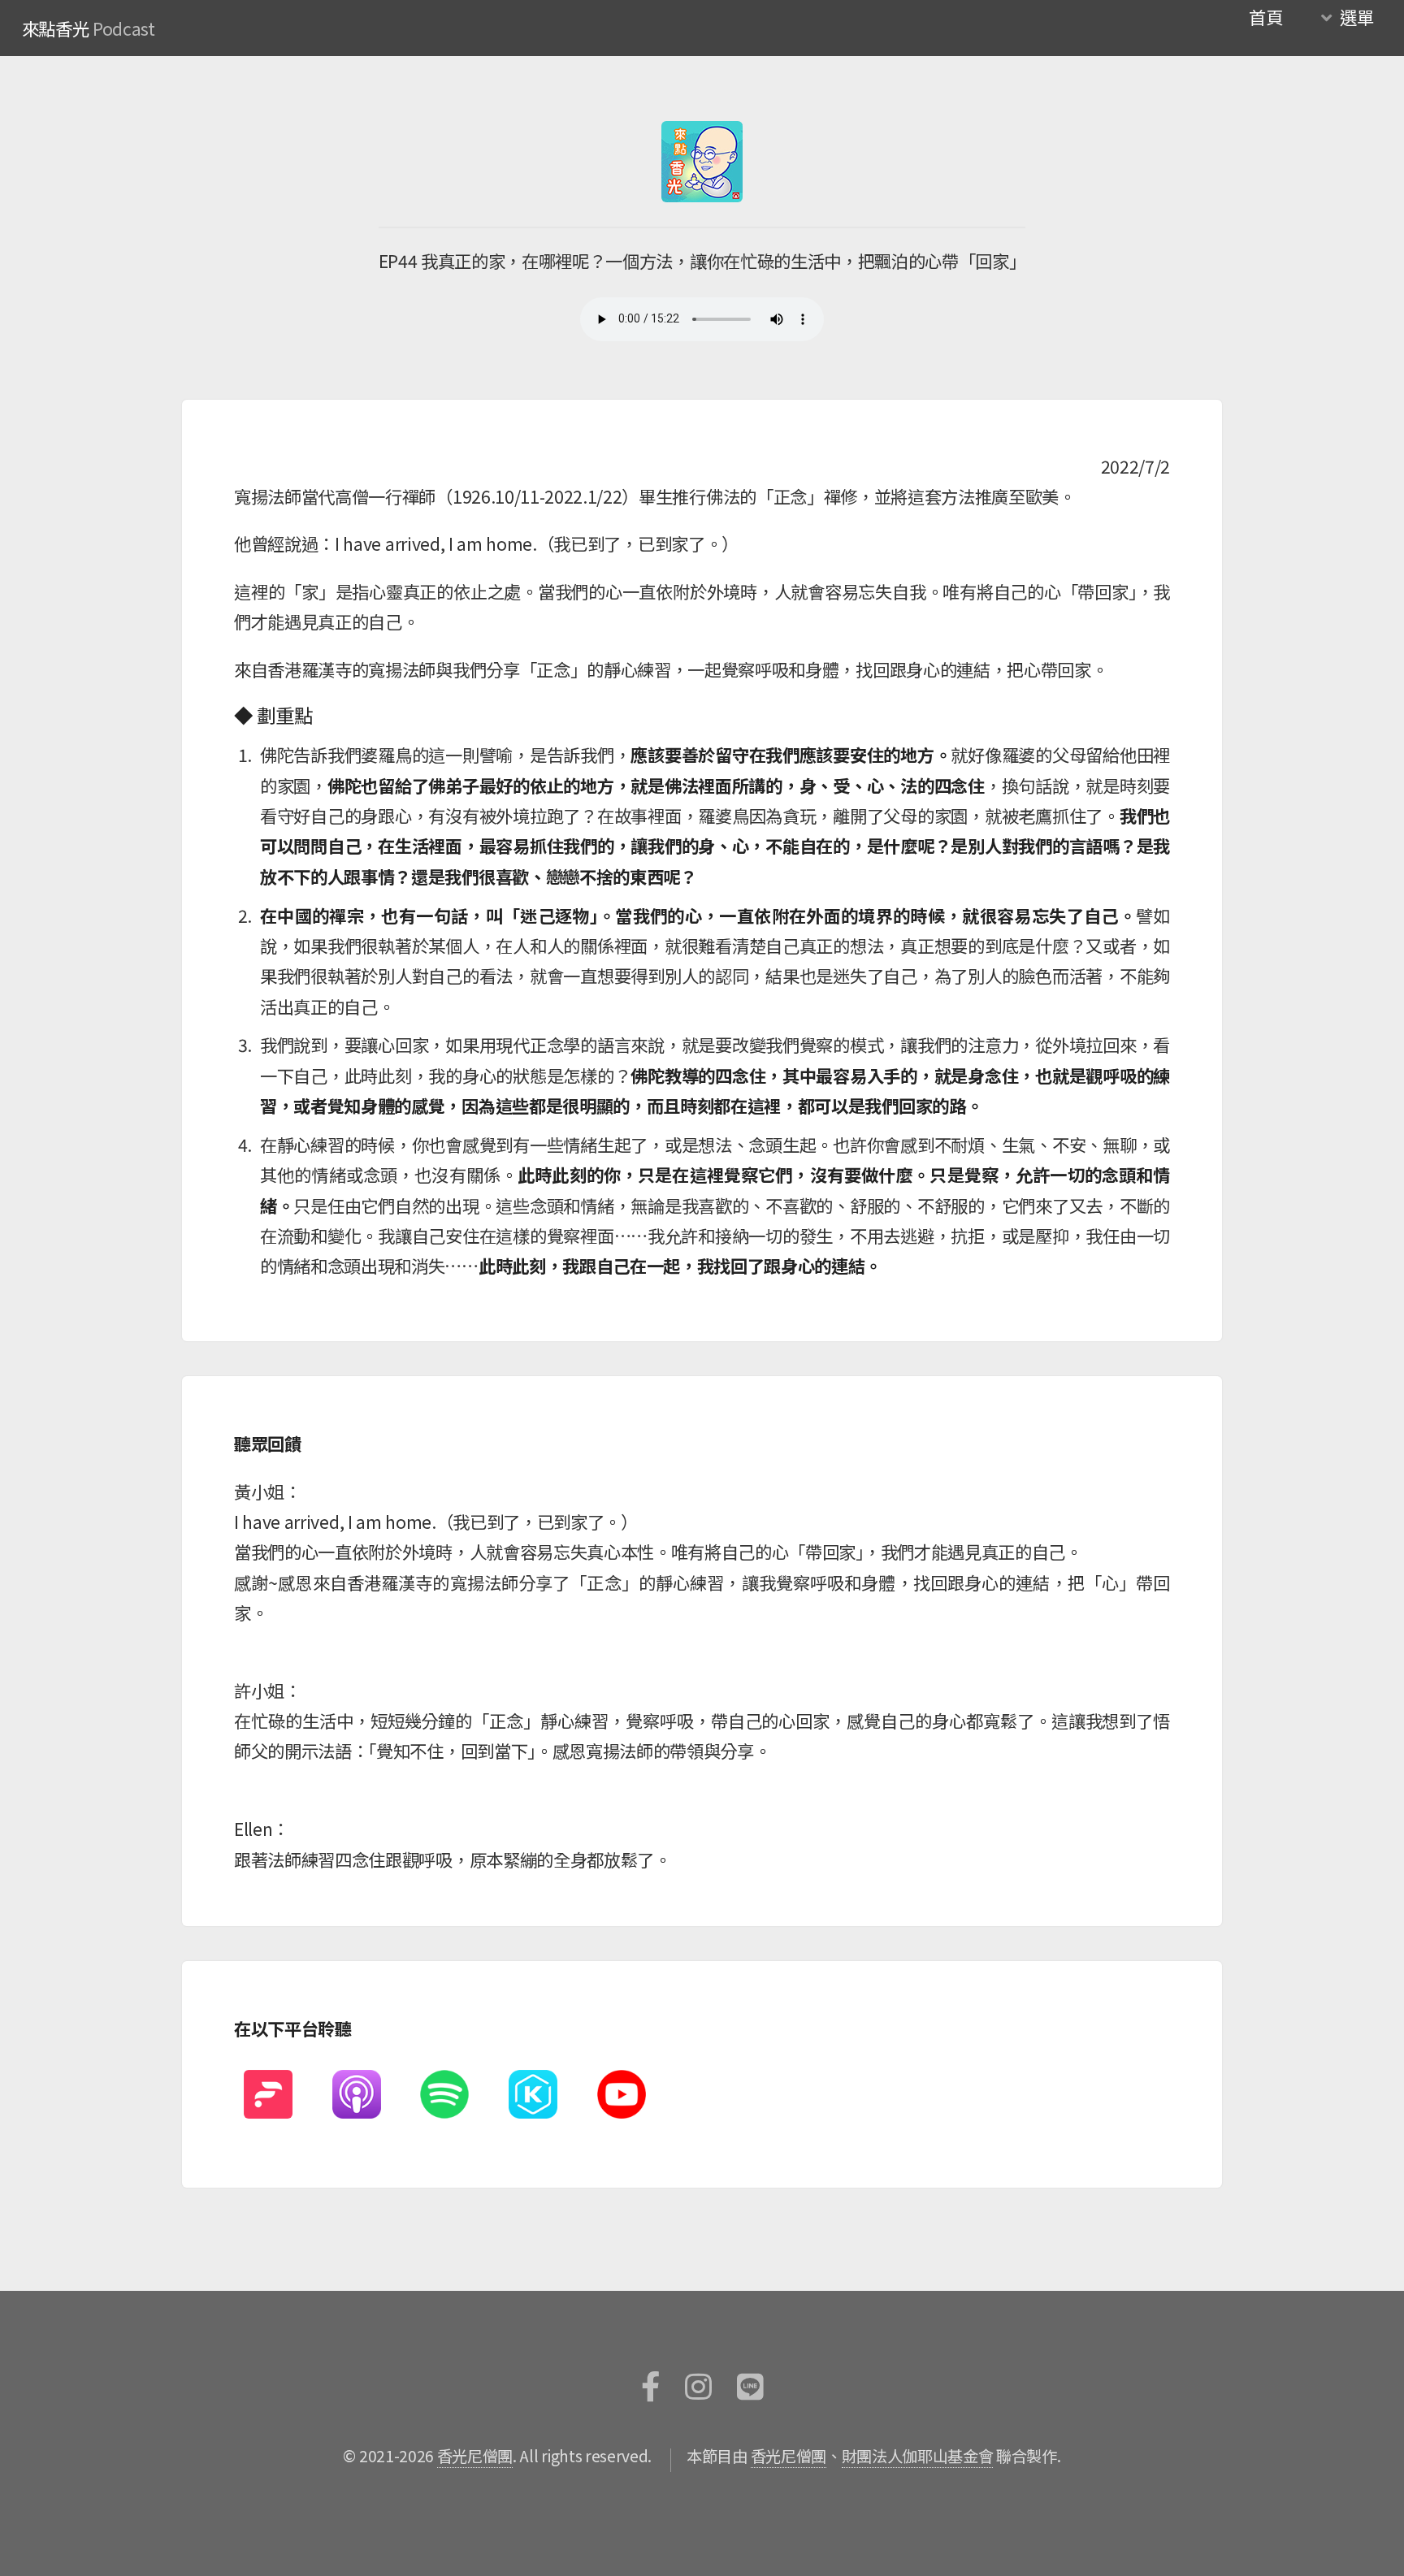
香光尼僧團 (475, 2456)
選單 (1356, 17)
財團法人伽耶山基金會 (918, 2456)
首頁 (1265, 17)
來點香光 (56, 28)
